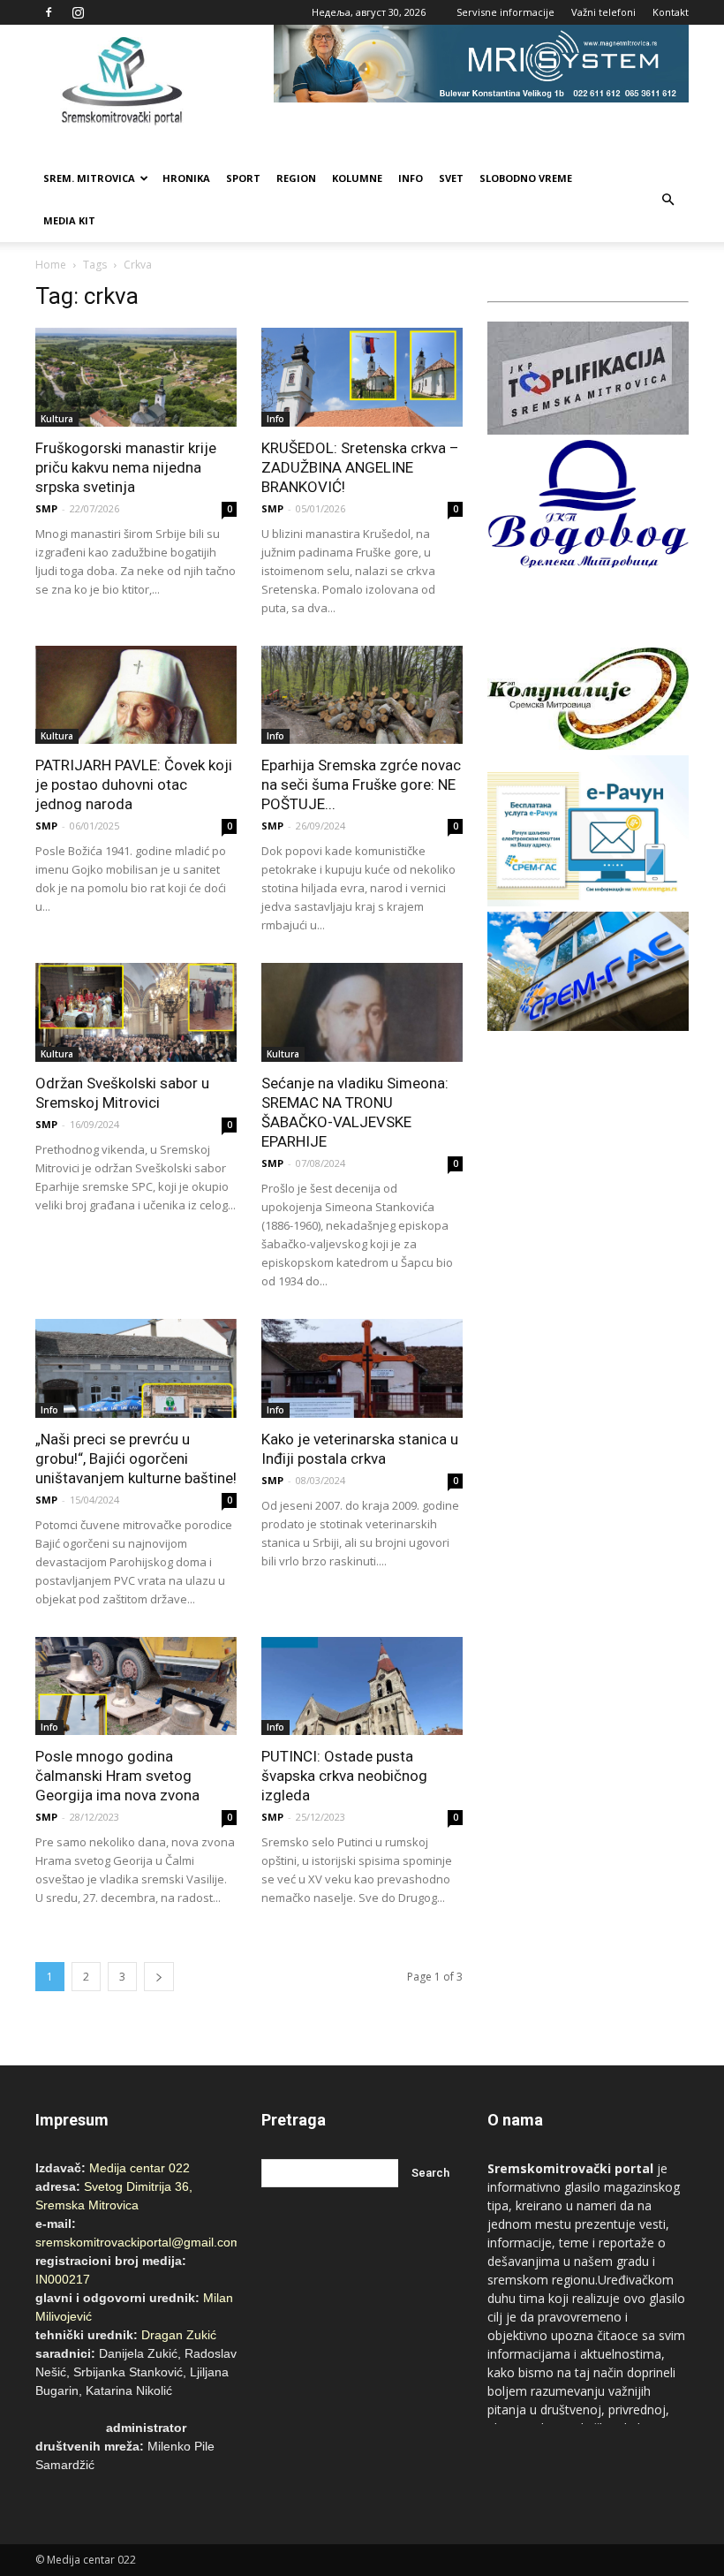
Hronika (186, 178)
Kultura (57, 419)
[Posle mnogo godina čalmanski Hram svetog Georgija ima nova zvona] (136, 1686)
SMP (46, 508)
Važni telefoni (603, 12)
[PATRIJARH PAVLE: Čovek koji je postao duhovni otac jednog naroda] (136, 695)
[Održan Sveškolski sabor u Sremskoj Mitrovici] (136, 1012)
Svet (451, 178)
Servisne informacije (505, 12)
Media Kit (69, 220)
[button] (667, 200)
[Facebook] (49, 12)
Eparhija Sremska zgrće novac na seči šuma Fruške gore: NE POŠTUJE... (361, 784)
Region (296, 178)
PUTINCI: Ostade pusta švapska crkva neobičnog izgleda (344, 1776)
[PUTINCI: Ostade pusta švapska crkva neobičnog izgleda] (362, 1686)
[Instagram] (78, 12)
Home (51, 265)
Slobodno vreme (526, 178)
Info (411, 178)
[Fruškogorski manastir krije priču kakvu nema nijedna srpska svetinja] (136, 377)
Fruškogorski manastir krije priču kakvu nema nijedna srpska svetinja (126, 467)
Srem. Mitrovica (89, 178)
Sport (243, 178)
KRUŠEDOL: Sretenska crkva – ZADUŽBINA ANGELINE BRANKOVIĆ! (360, 467)
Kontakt (671, 12)
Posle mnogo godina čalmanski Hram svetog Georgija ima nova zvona (117, 1776)
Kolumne (357, 178)
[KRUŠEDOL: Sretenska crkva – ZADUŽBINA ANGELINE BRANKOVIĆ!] (362, 377)
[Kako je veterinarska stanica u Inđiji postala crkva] (362, 1368)
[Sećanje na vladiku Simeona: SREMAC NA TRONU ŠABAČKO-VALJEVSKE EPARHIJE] (362, 1012)
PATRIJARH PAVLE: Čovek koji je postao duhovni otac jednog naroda (134, 784)
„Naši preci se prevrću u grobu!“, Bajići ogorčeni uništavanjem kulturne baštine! (136, 1458)
